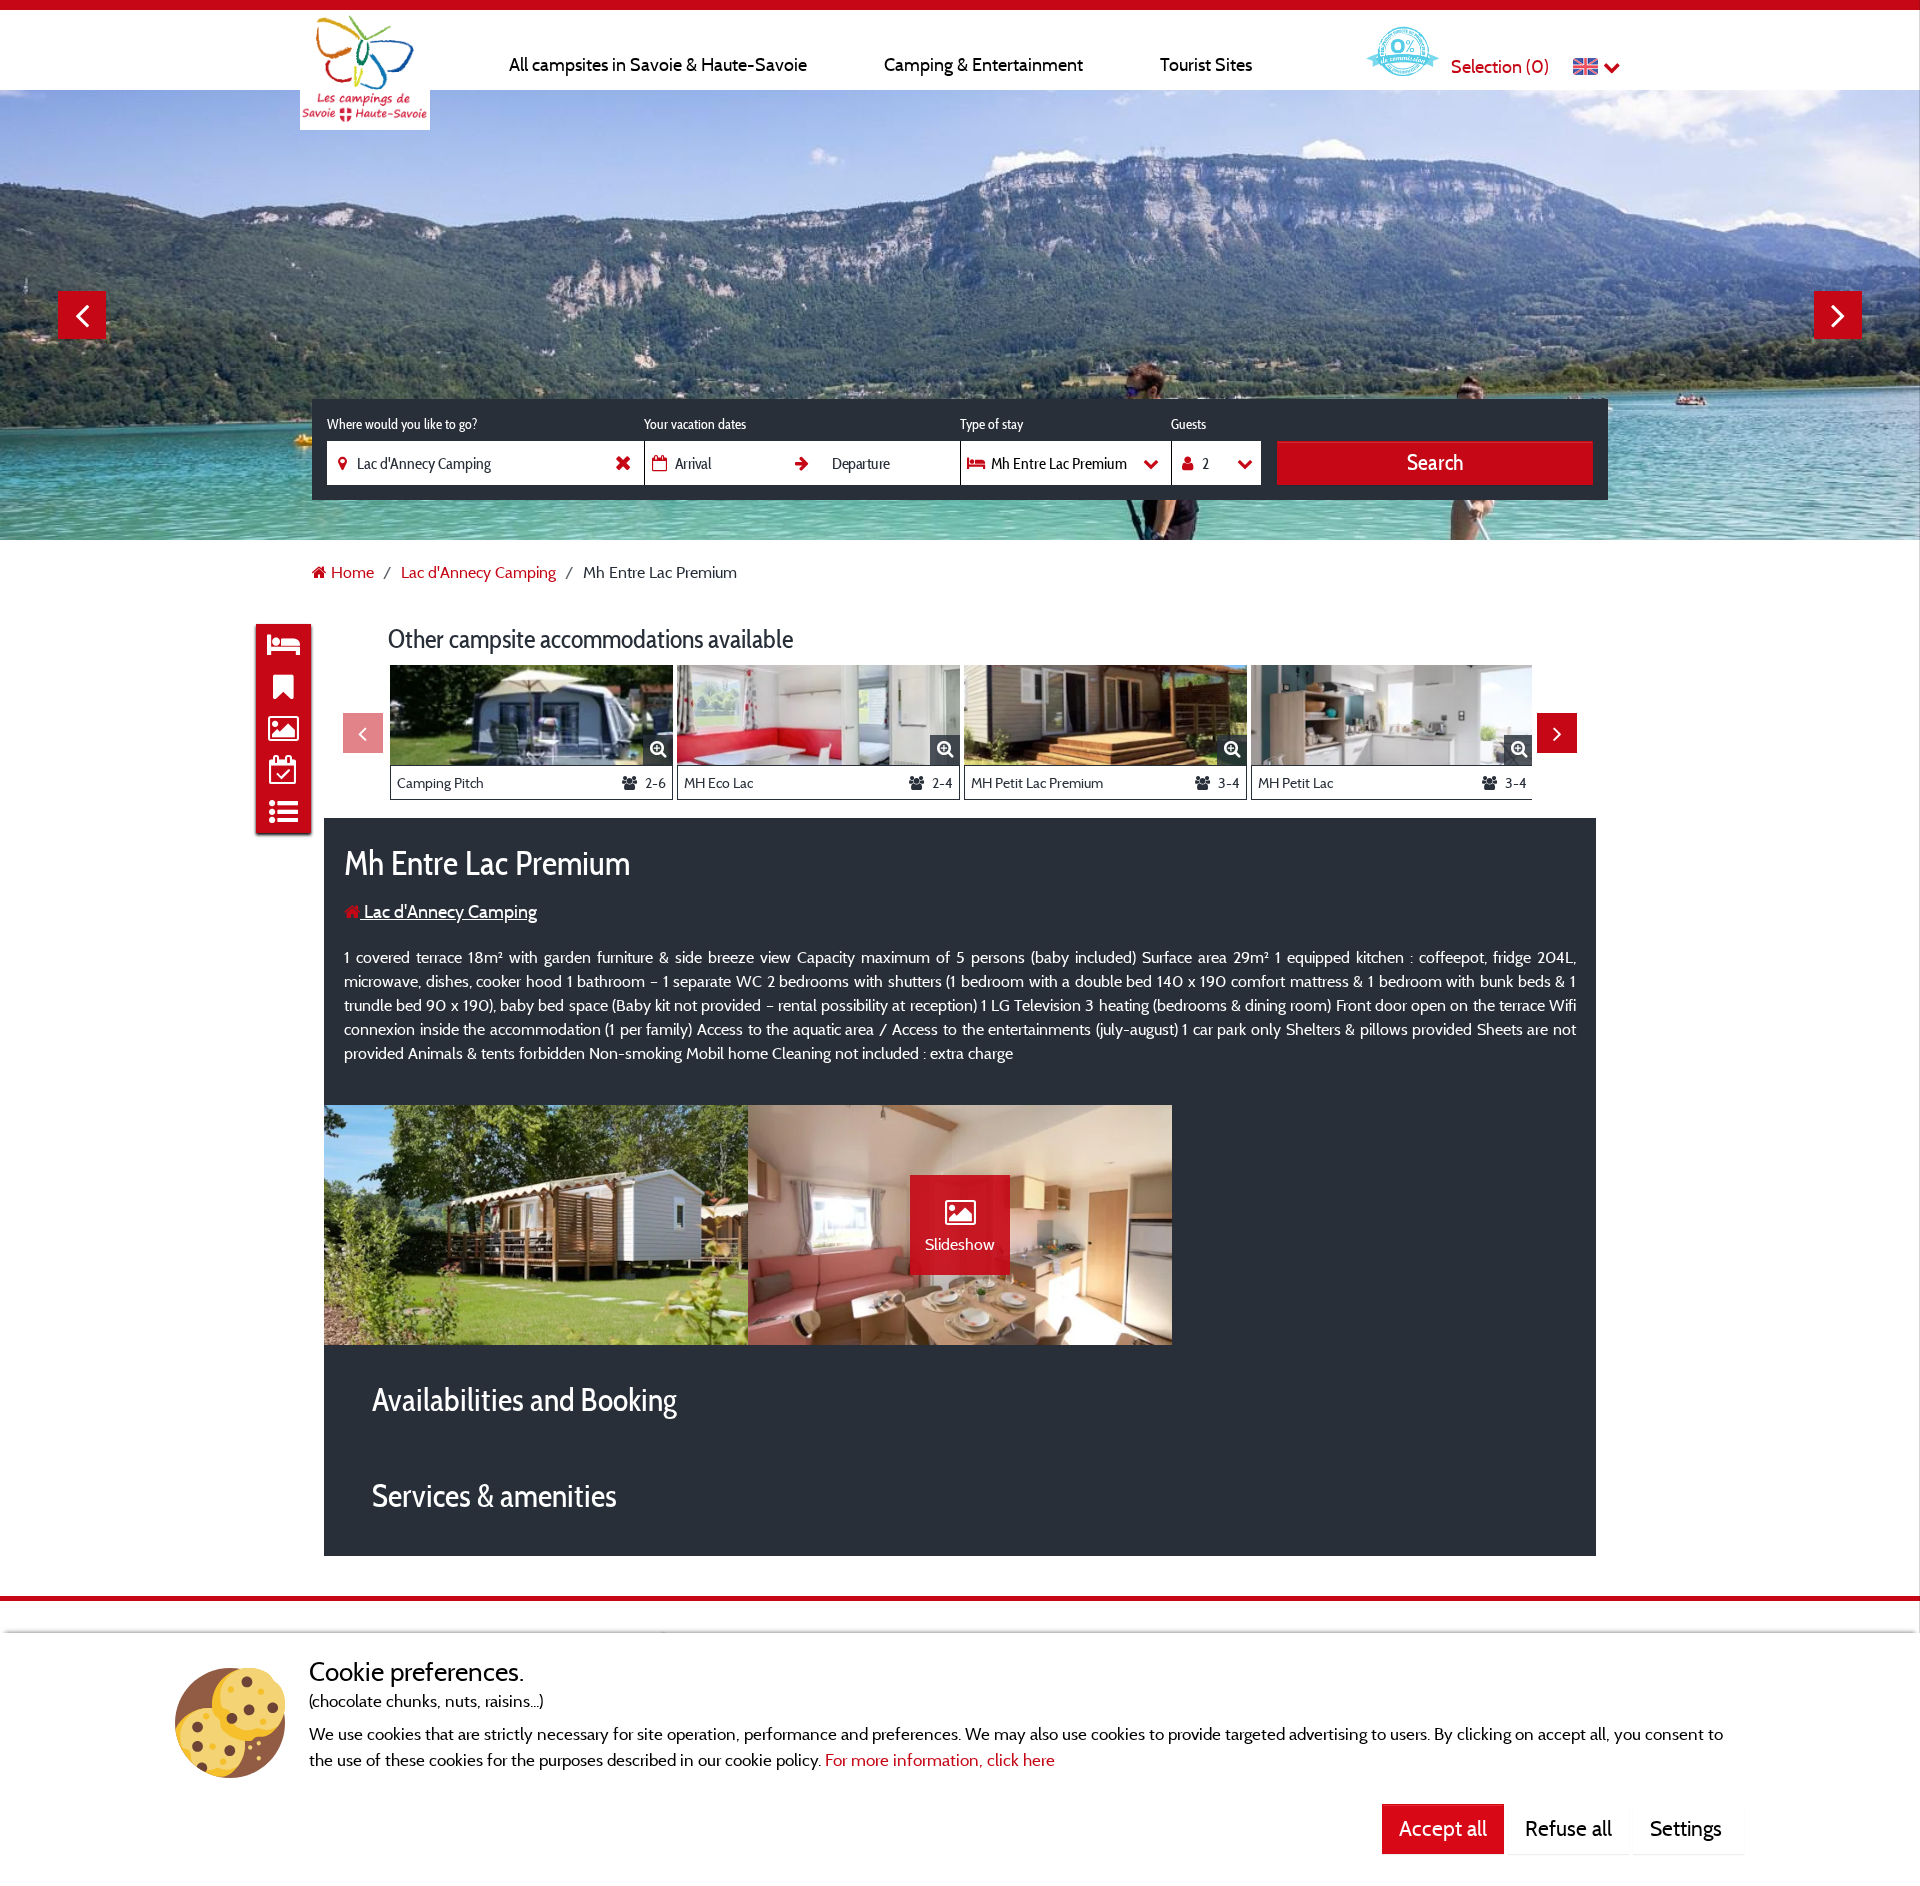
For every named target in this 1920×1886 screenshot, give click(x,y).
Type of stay (991, 424)
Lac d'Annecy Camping (448, 911)
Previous (82, 315)
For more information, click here (940, 1759)
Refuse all (1568, 1828)
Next (1838, 315)
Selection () (1500, 66)
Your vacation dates (695, 424)
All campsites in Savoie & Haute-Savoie (658, 64)
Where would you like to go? (402, 424)
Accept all (1443, 1828)
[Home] (365, 55)
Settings (1688, 1828)
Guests (1188, 424)
